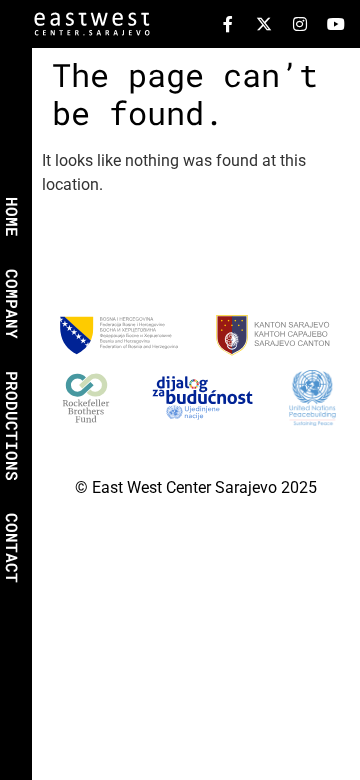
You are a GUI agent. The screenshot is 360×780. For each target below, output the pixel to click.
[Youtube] (336, 24)
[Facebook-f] (228, 24)
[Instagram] (300, 24)
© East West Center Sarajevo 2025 (196, 487)
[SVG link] (92, 27)
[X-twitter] (264, 24)
